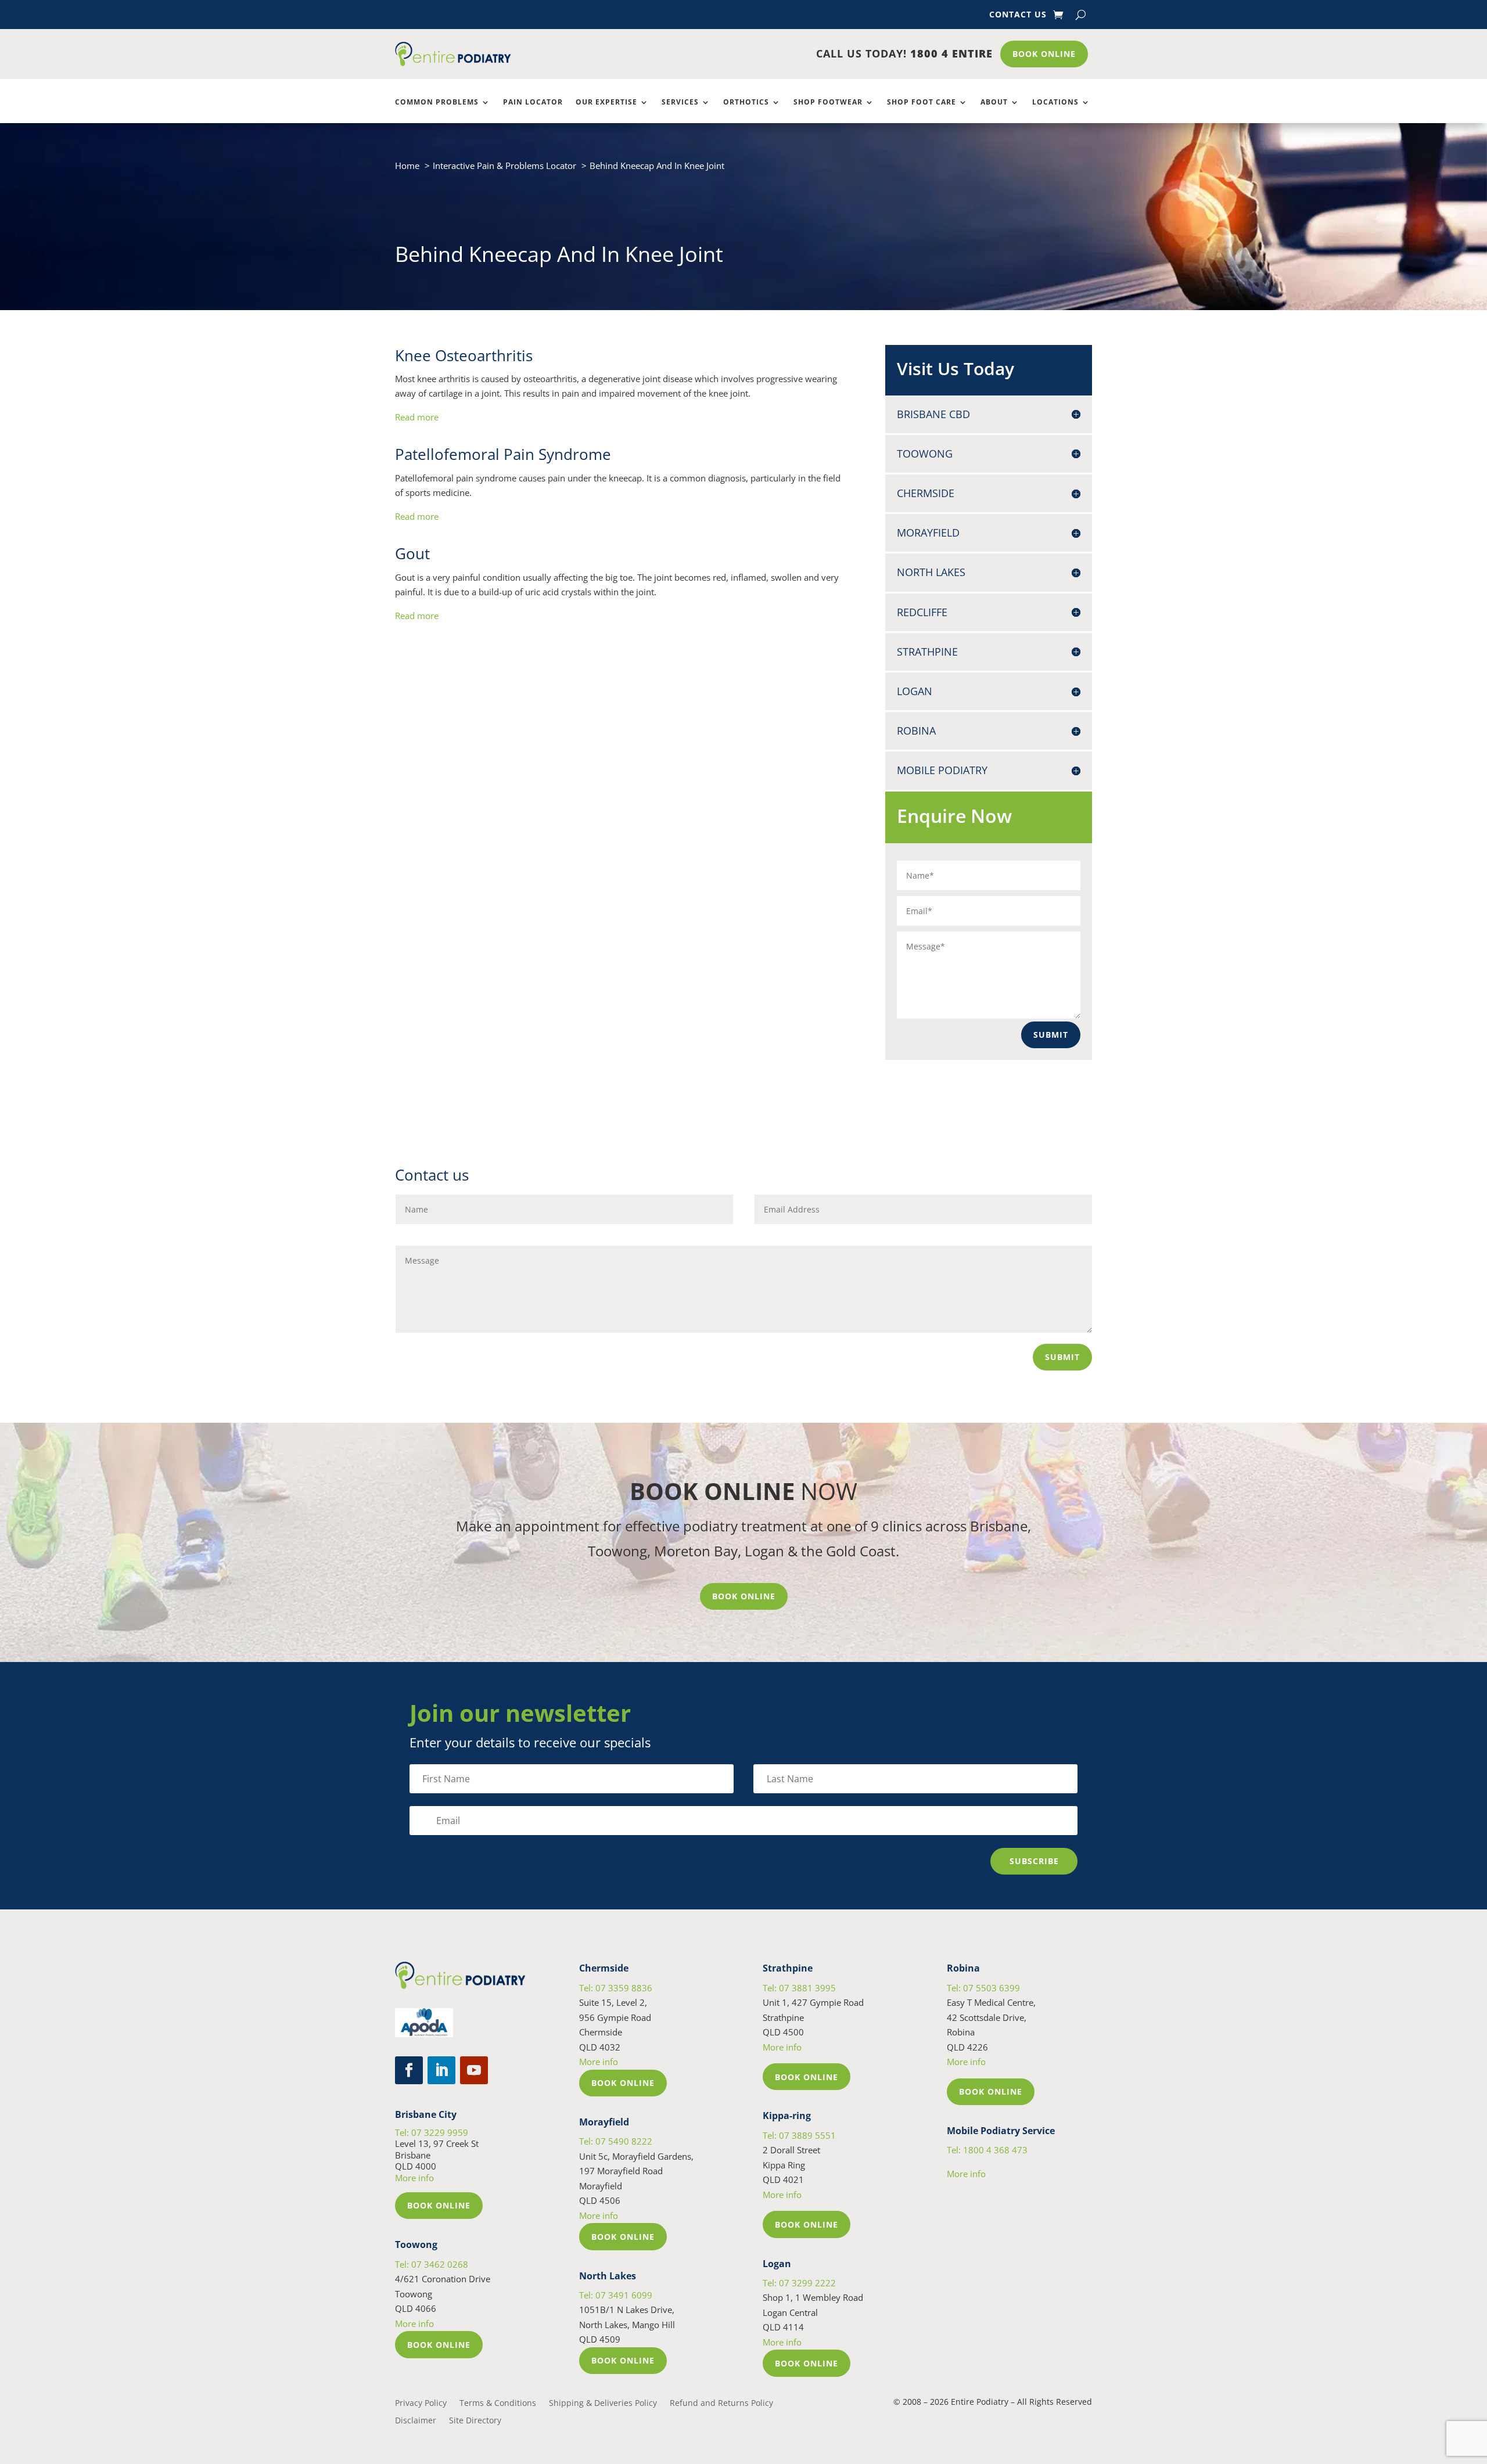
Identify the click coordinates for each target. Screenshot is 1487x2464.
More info (414, 2178)
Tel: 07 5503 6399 (983, 1988)
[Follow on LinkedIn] (441, 2070)
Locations (1055, 102)
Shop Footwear (828, 102)
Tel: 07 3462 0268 (432, 2264)
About (994, 102)
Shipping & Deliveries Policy (603, 2404)
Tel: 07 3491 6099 (616, 2295)
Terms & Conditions (498, 2404)
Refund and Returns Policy (721, 2404)
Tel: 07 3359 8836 (616, 1988)
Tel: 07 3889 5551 (799, 2135)
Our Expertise (606, 102)
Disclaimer (416, 2421)
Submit (1051, 1035)
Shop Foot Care (922, 102)
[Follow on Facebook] (409, 2070)
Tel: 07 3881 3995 (799, 1988)
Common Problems (437, 102)
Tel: (987, 2150)
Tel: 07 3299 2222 (799, 2283)
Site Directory (475, 2421)
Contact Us (1018, 15)
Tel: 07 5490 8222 (616, 2141)
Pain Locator (533, 102)
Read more (417, 417)
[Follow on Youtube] (474, 2070)
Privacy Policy (421, 2404)
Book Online (1044, 54)
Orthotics (746, 102)
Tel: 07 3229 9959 (432, 2132)
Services (680, 102)
